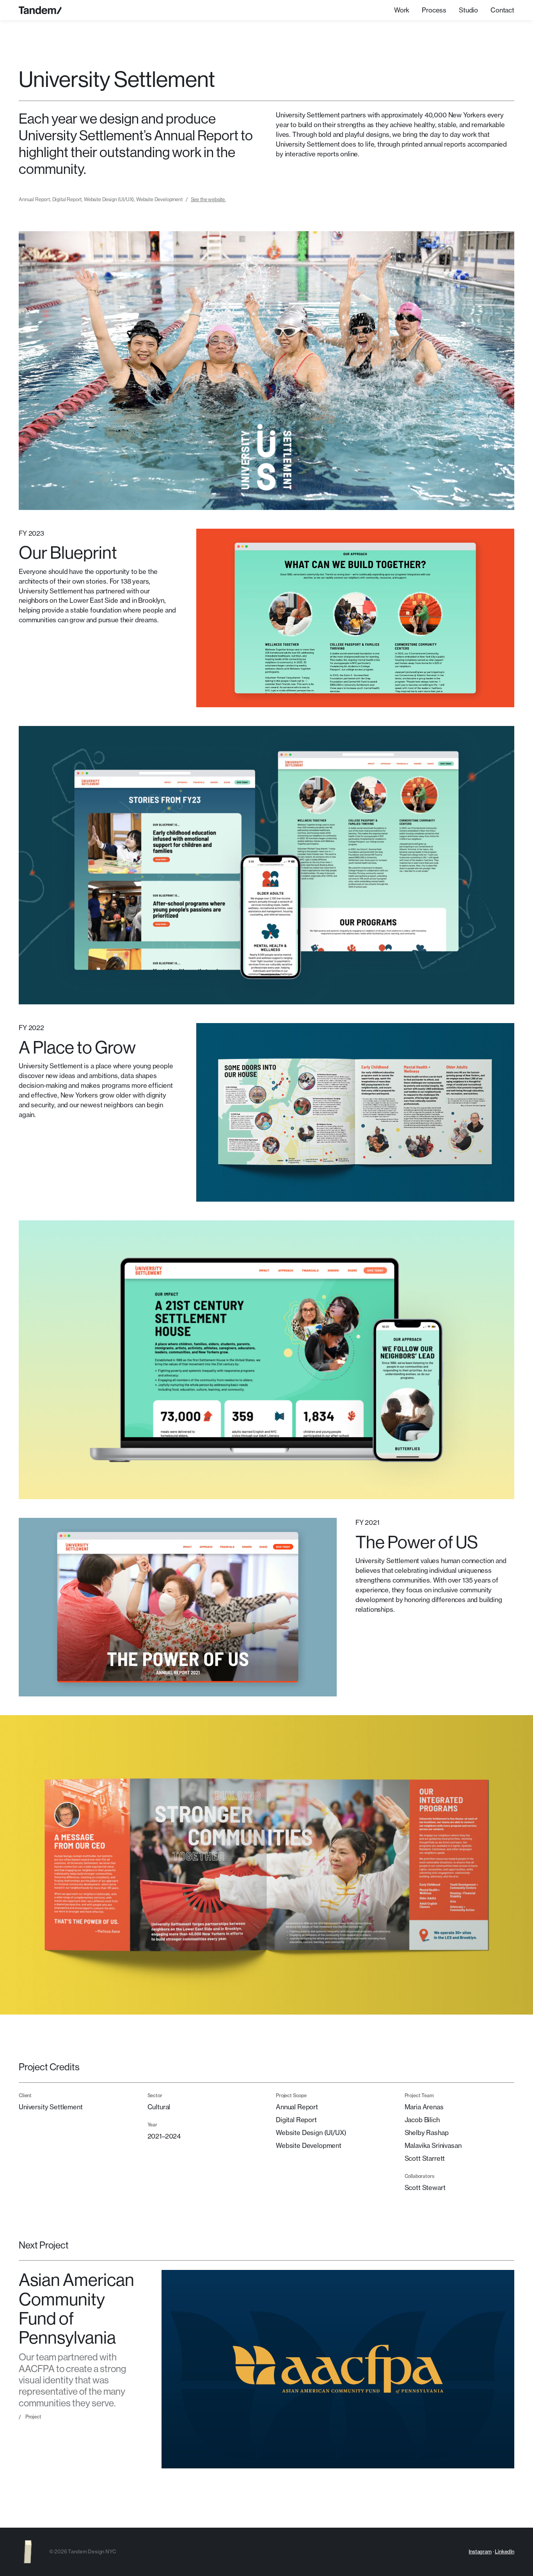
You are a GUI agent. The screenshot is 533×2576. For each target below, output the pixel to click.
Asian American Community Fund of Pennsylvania (76, 2308)
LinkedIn (505, 2551)
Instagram (480, 2551)
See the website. (208, 199)
